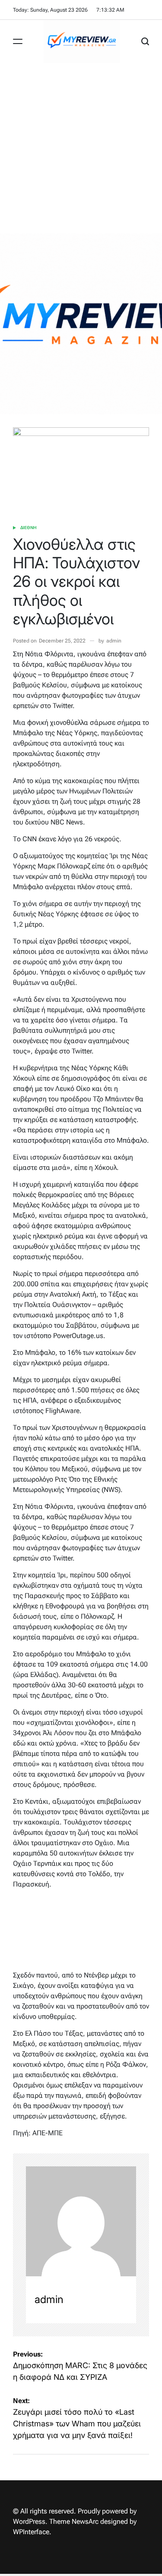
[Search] (145, 41)
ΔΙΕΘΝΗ (29, 528)
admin (114, 641)
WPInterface (31, 2532)
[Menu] (18, 41)
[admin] (81, 2221)
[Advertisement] (81, 148)
